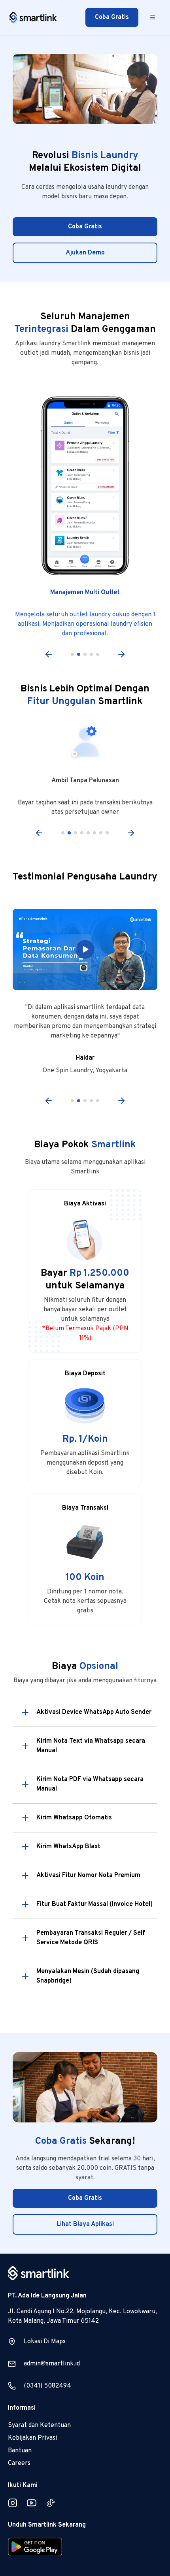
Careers (19, 2463)
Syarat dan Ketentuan (39, 2425)
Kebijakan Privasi (32, 2438)
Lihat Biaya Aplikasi (85, 2224)
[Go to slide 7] (101, 833)
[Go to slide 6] (94, 833)
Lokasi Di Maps (45, 2342)
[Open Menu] (153, 17)
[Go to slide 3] (85, 654)
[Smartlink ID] (33, 18)
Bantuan (20, 2451)
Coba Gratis (112, 17)
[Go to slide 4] (91, 654)
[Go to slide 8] (107, 833)
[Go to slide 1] (72, 654)
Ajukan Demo (85, 253)
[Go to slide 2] (79, 654)
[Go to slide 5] (98, 654)
